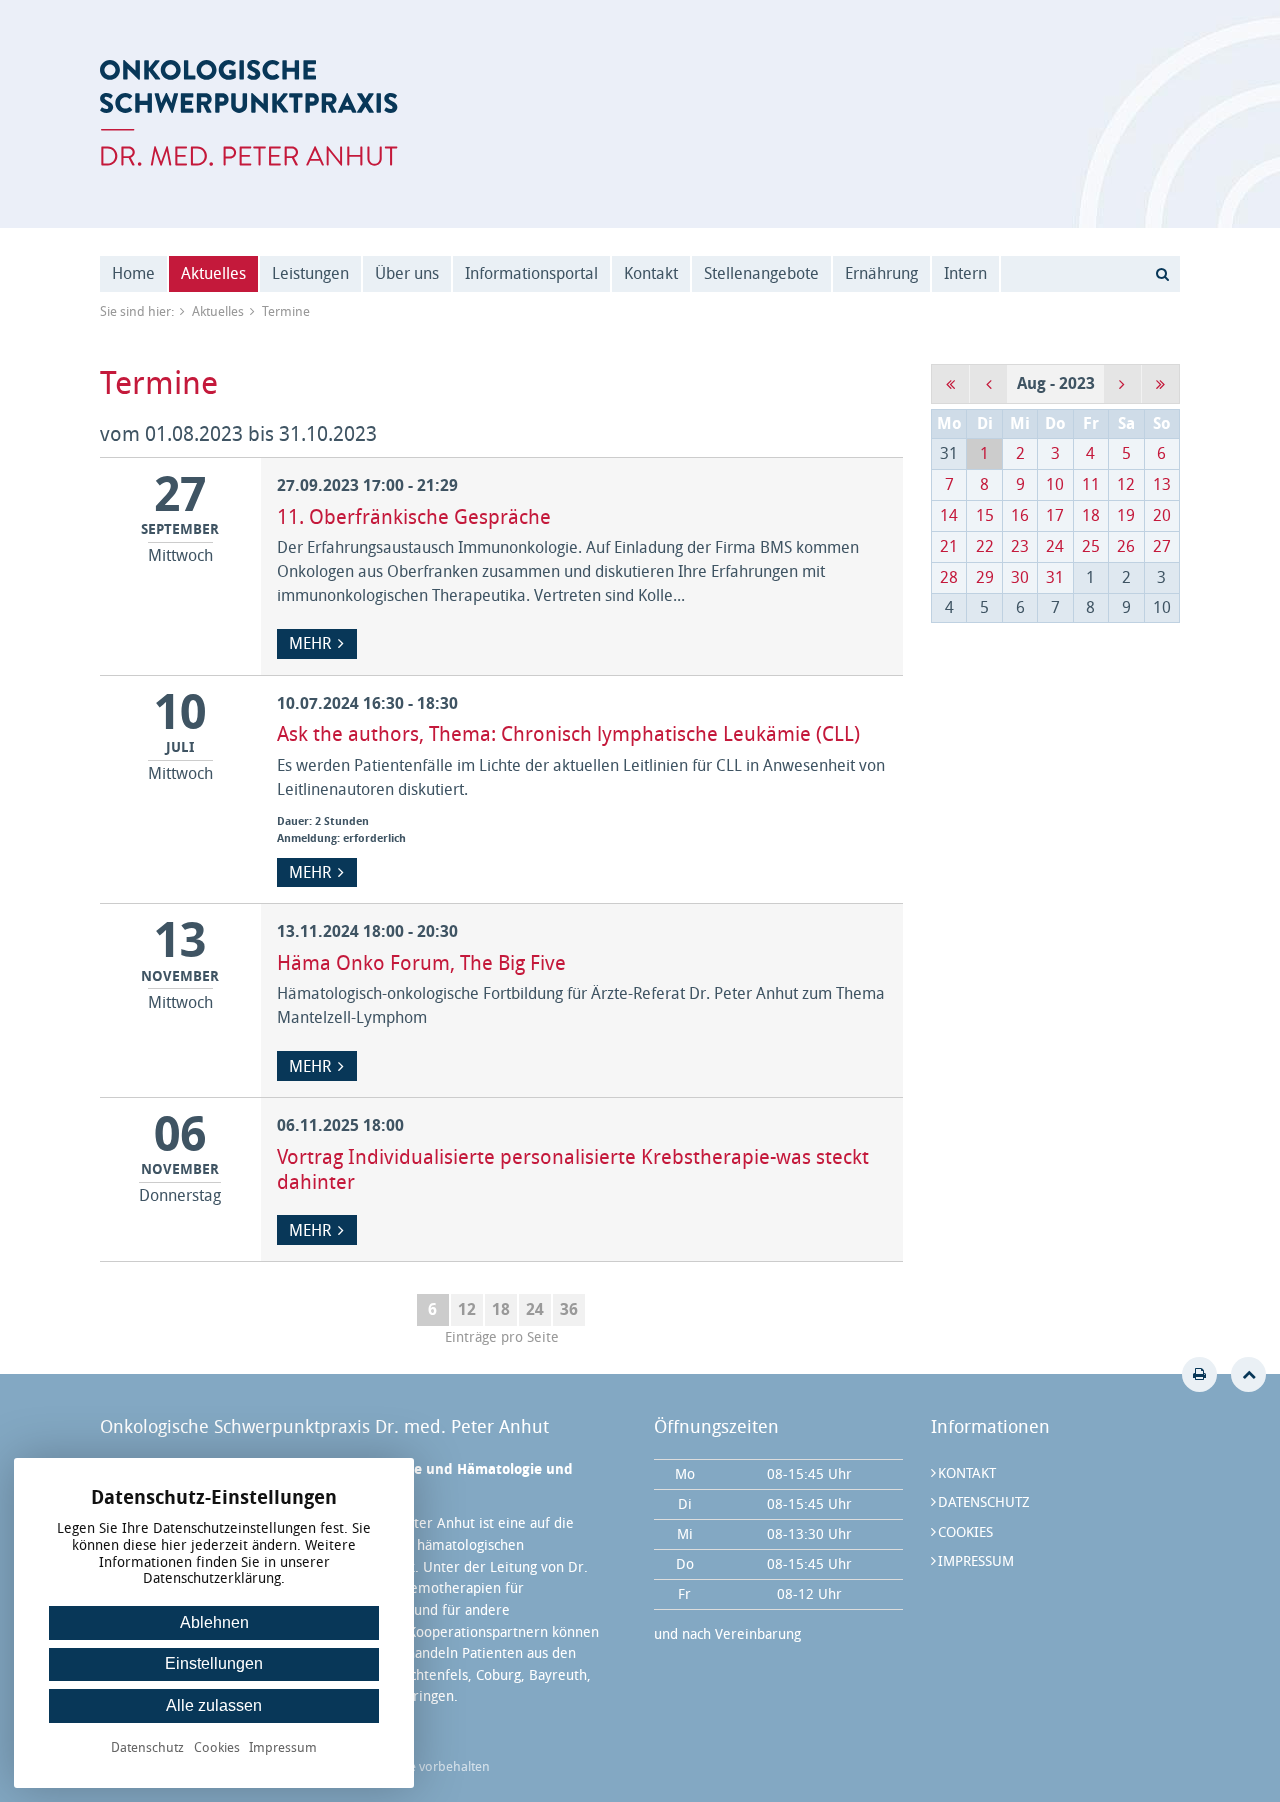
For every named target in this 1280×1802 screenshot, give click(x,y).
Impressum (976, 1561)
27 (1162, 546)
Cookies (965, 1532)
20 (1162, 515)
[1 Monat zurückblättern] (988, 384)
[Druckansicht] (1199, 1374)
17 (1055, 515)
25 (1091, 546)
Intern (965, 273)
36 (569, 1309)
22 (985, 546)
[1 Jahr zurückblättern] (950, 384)
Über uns (407, 273)
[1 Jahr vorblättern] (1160, 384)
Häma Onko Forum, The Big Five (421, 963)
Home (133, 273)
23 (1020, 546)
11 (1091, 484)
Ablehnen (214, 1622)
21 (949, 546)
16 (1020, 515)
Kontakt (651, 273)
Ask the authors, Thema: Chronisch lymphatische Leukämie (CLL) (568, 734)
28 (949, 577)
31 (1055, 577)
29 (985, 577)
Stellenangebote (761, 273)
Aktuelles (213, 273)
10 (1055, 484)
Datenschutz (984, 1502)
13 (1162, 484)
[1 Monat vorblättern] (1122, 384)
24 (535, 1309)
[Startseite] (249, 113)
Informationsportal (531, 273)
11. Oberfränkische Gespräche (414, 517)
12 (467, 1309)
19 (1126, 515)
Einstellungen (214, 1663)
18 (501, 1309)
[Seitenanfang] (1248, 1374)
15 (985, 515)
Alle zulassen (214, 1705)
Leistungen (310, 273)
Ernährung (881, 273)
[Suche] (1162, 274)
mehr (310, 643)
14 (949, 515)
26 (1126, 546)
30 (1020, 577)
